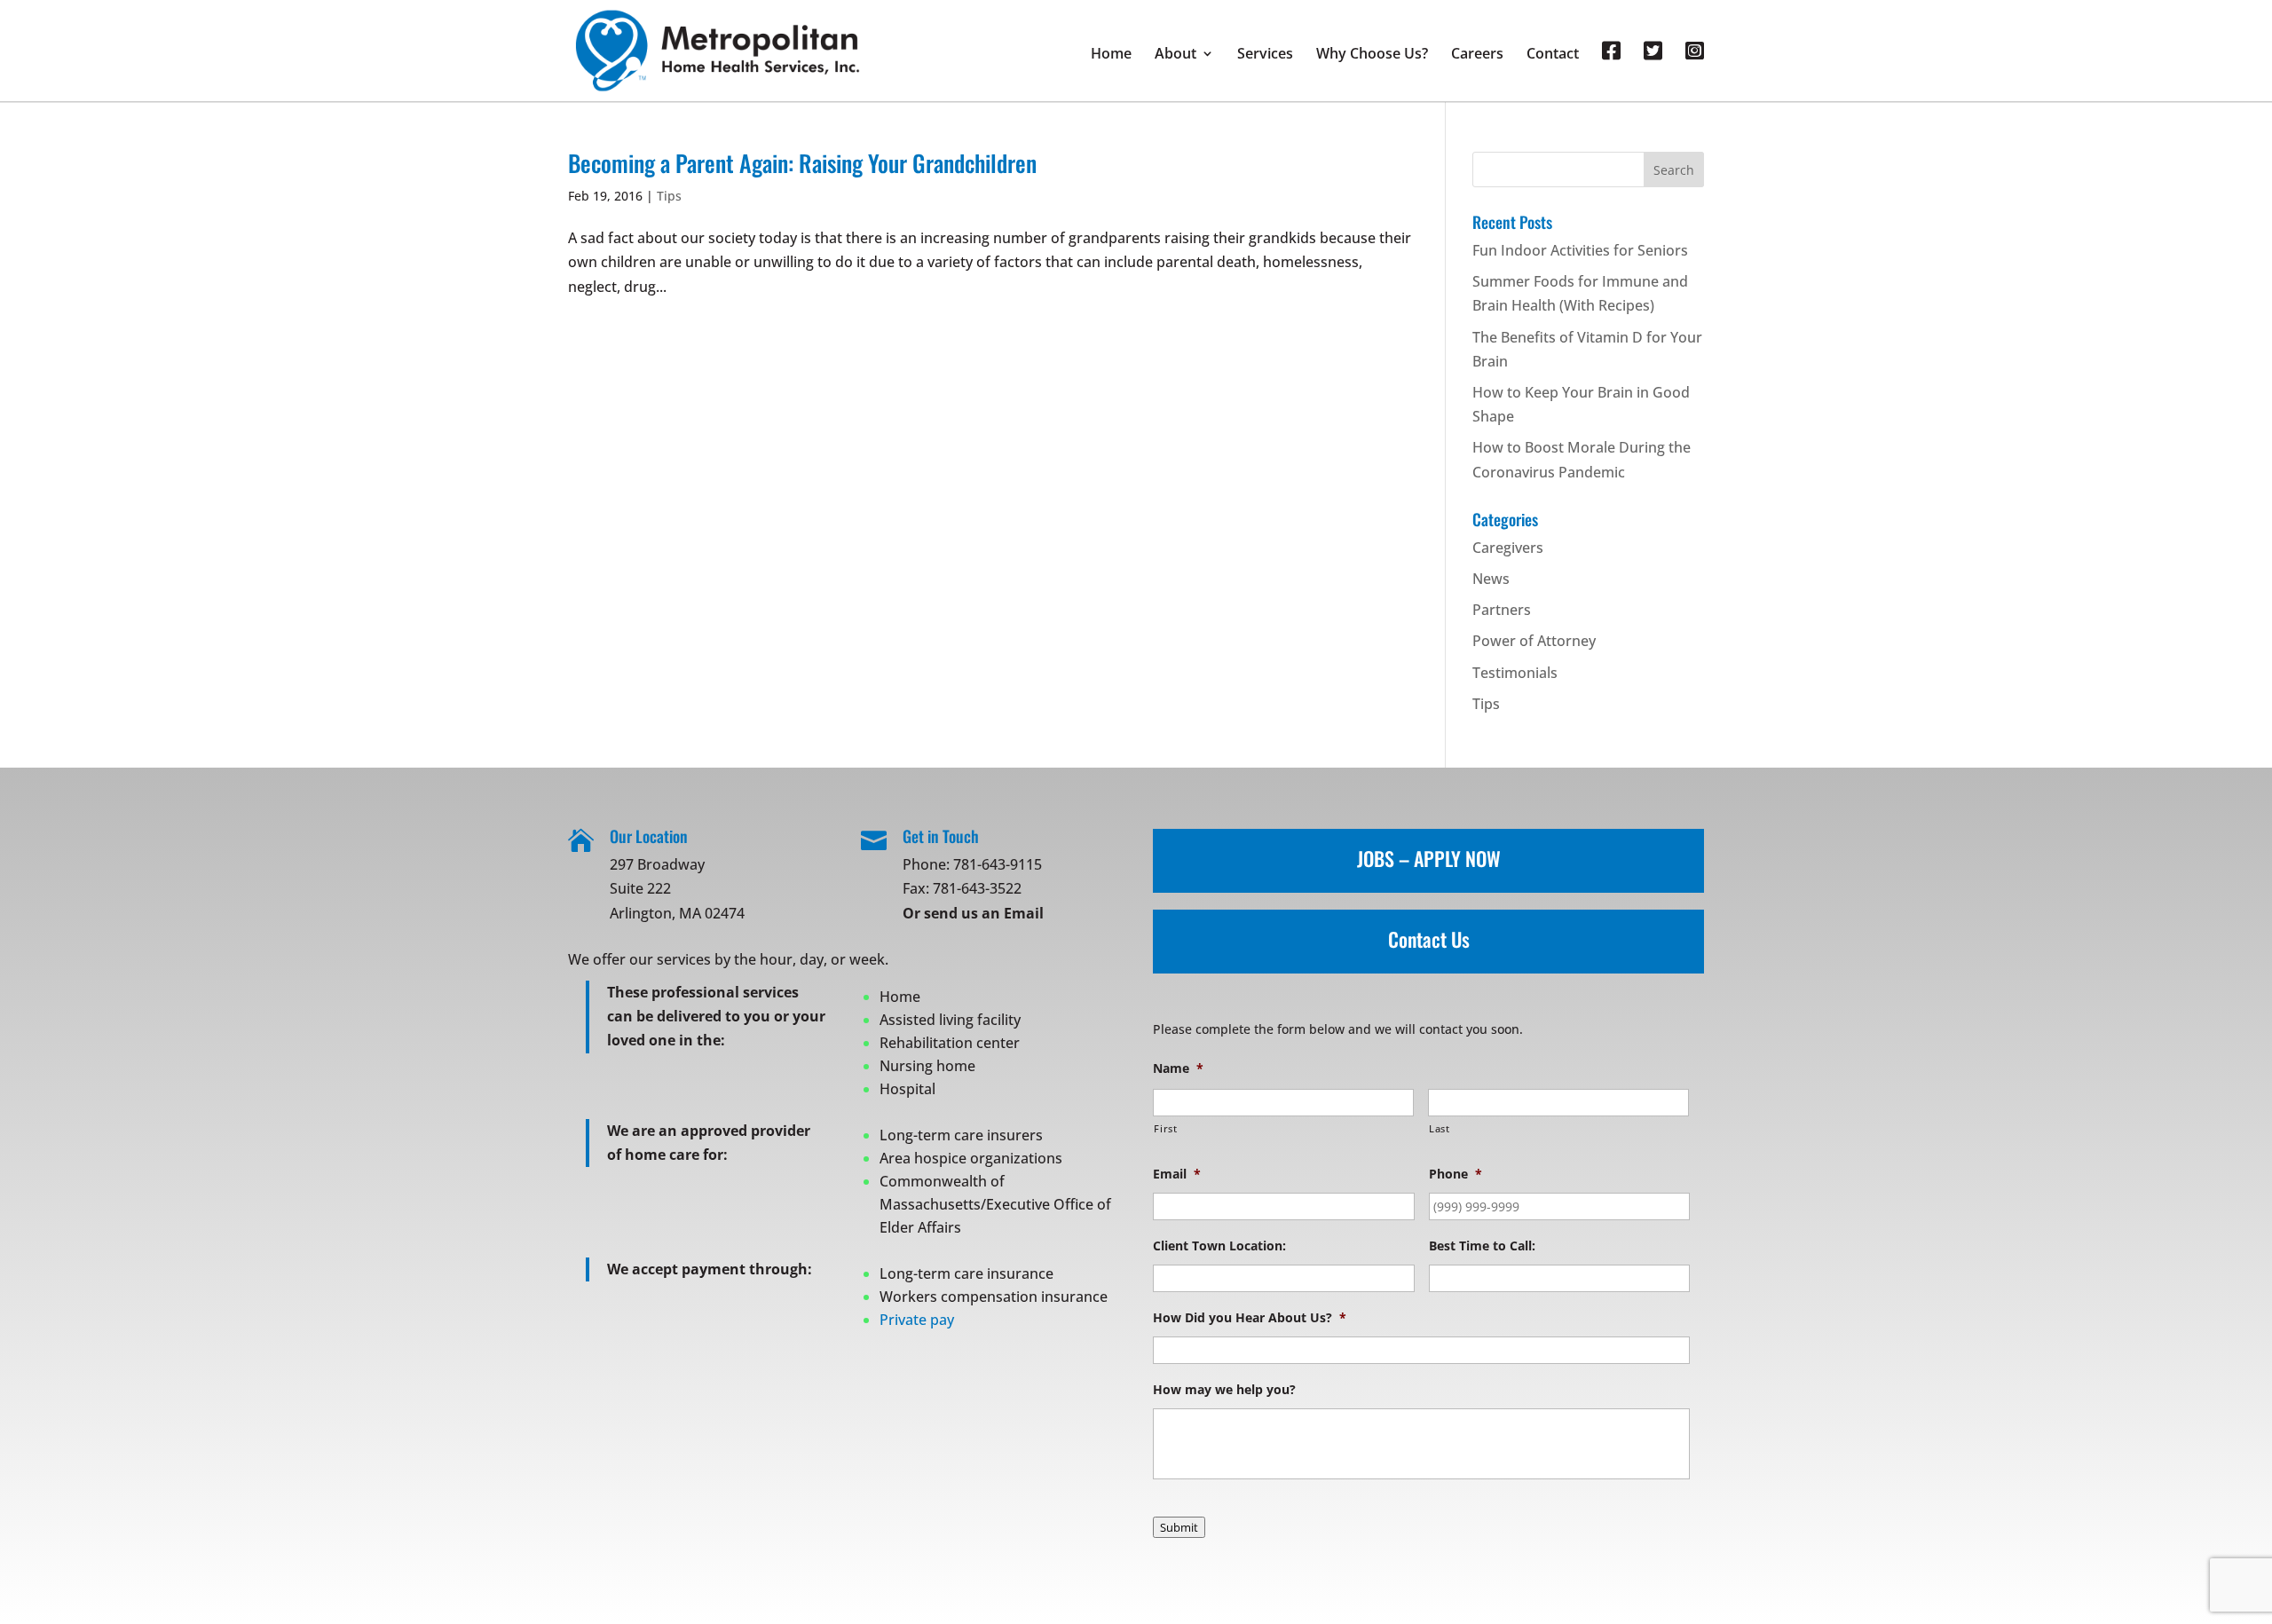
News (1491, 579)
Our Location (649, 836)
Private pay (917, 1320)
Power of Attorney (1534, 641)
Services (1265, 55)
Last (1440, 1128)
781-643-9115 (998, 864)
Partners (1502, 610)
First (1165, 1128)
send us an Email (984, 913)
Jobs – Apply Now (1429, 858)
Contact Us (1429, 939)
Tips (669, 196)
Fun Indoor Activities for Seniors (1580, 250)
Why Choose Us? (1372, 55)
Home (1111, 55)
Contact (1553, 55)
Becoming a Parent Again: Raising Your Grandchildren (802, 163)
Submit (1179, 1527)
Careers (1477, 55)
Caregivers (1508, 548)
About (1175, 55)
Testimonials (1515, 673)
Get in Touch (941, 836)
